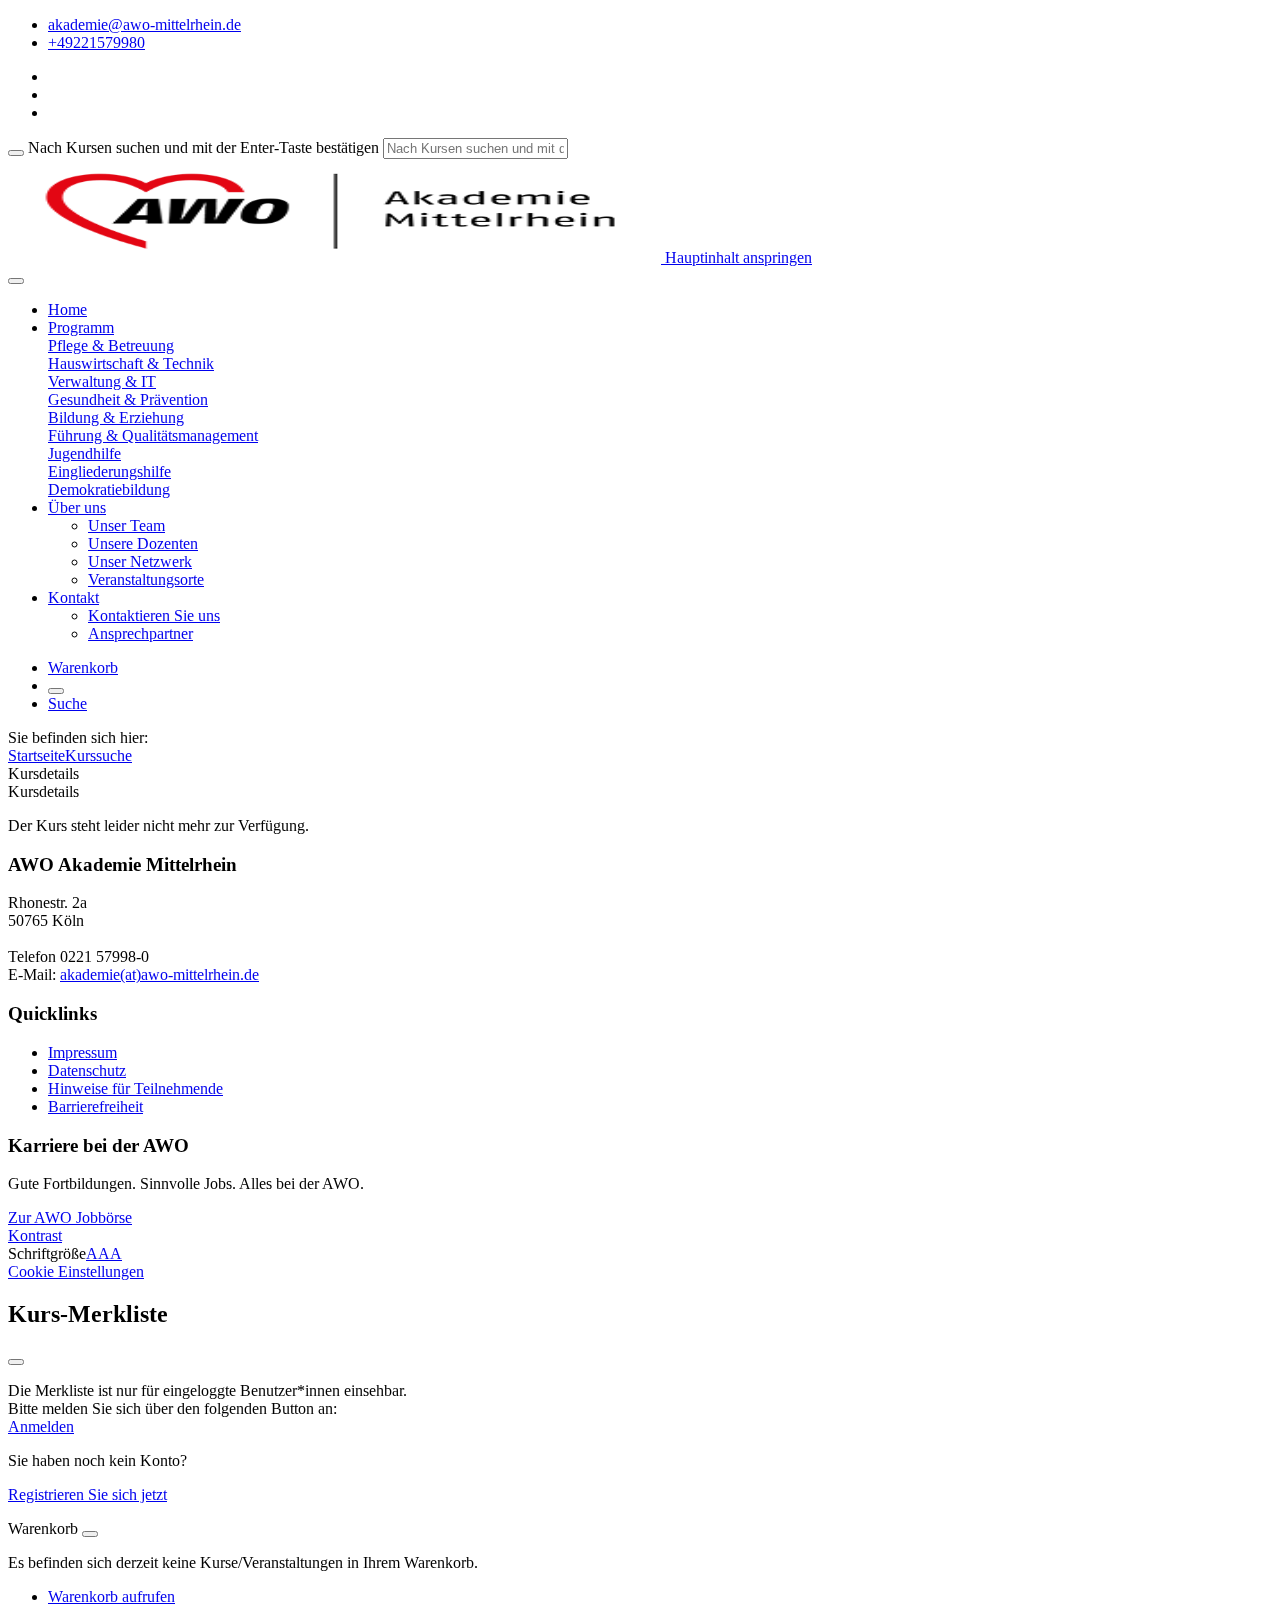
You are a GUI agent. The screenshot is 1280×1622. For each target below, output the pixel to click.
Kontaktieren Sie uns (154, 615)
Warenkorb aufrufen (111, 1596)
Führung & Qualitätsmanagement (153, 435)
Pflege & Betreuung (111, 345)
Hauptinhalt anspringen (736, 257)
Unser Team (126, 525)
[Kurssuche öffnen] (56, 691)
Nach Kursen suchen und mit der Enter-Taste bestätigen (203, 147)
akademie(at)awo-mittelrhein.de (159, 974)
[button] (70, 1217)
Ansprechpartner (140, 633)
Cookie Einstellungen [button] (76, 1271)
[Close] (90, 1534)
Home (67, 309)
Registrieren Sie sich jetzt (87, 1494)
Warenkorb (83, 667)
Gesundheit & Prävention (128, 399)
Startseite (36, 755)
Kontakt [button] (73, 597)
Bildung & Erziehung (116, 417)
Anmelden (41, 1426)
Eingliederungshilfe (109, 471)
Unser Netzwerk (140, 561)
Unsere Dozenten (143, 543)
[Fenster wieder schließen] (16, 1362)
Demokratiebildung (109, 489)
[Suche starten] (16, 153)
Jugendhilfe (84, 453)
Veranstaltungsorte (146, 579)
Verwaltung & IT (102, 381)
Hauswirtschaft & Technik (131, 363)
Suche (67, 703)
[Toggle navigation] (16, 281)
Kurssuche (98, 755)
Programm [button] (81, 327)
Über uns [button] (77, 507)
